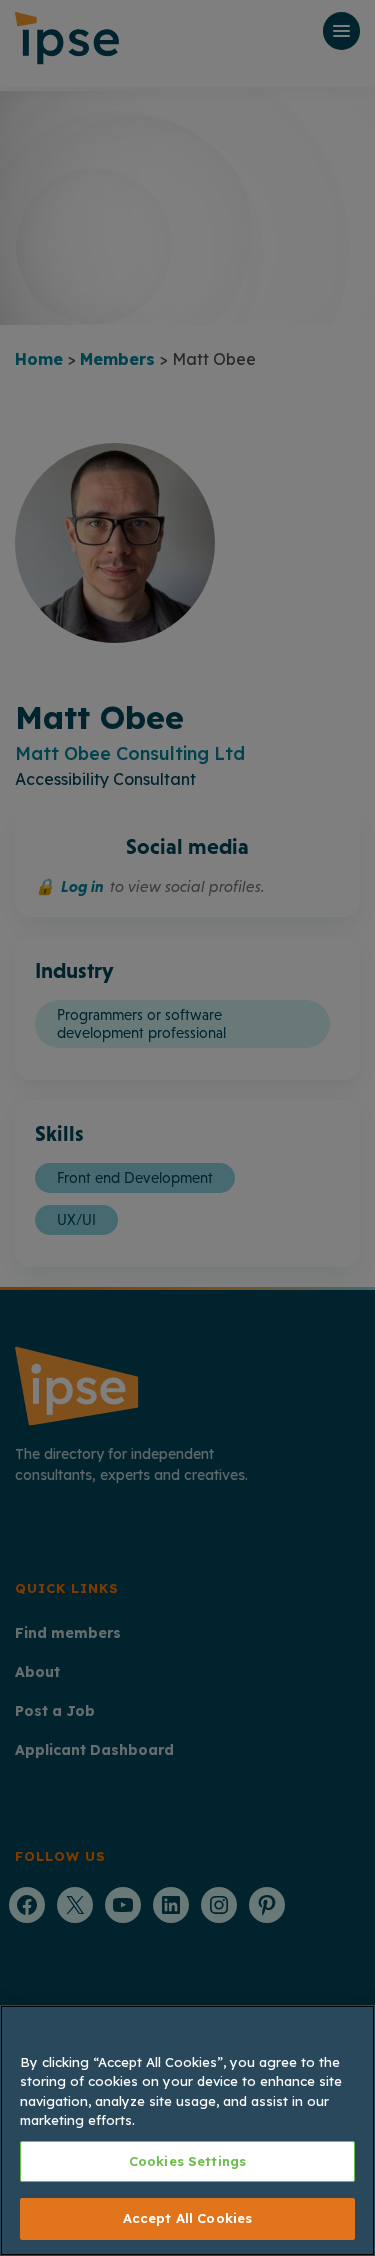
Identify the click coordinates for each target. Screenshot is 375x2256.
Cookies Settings (187, 2161)
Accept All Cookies (187, 2218)
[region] (187, 2130)
